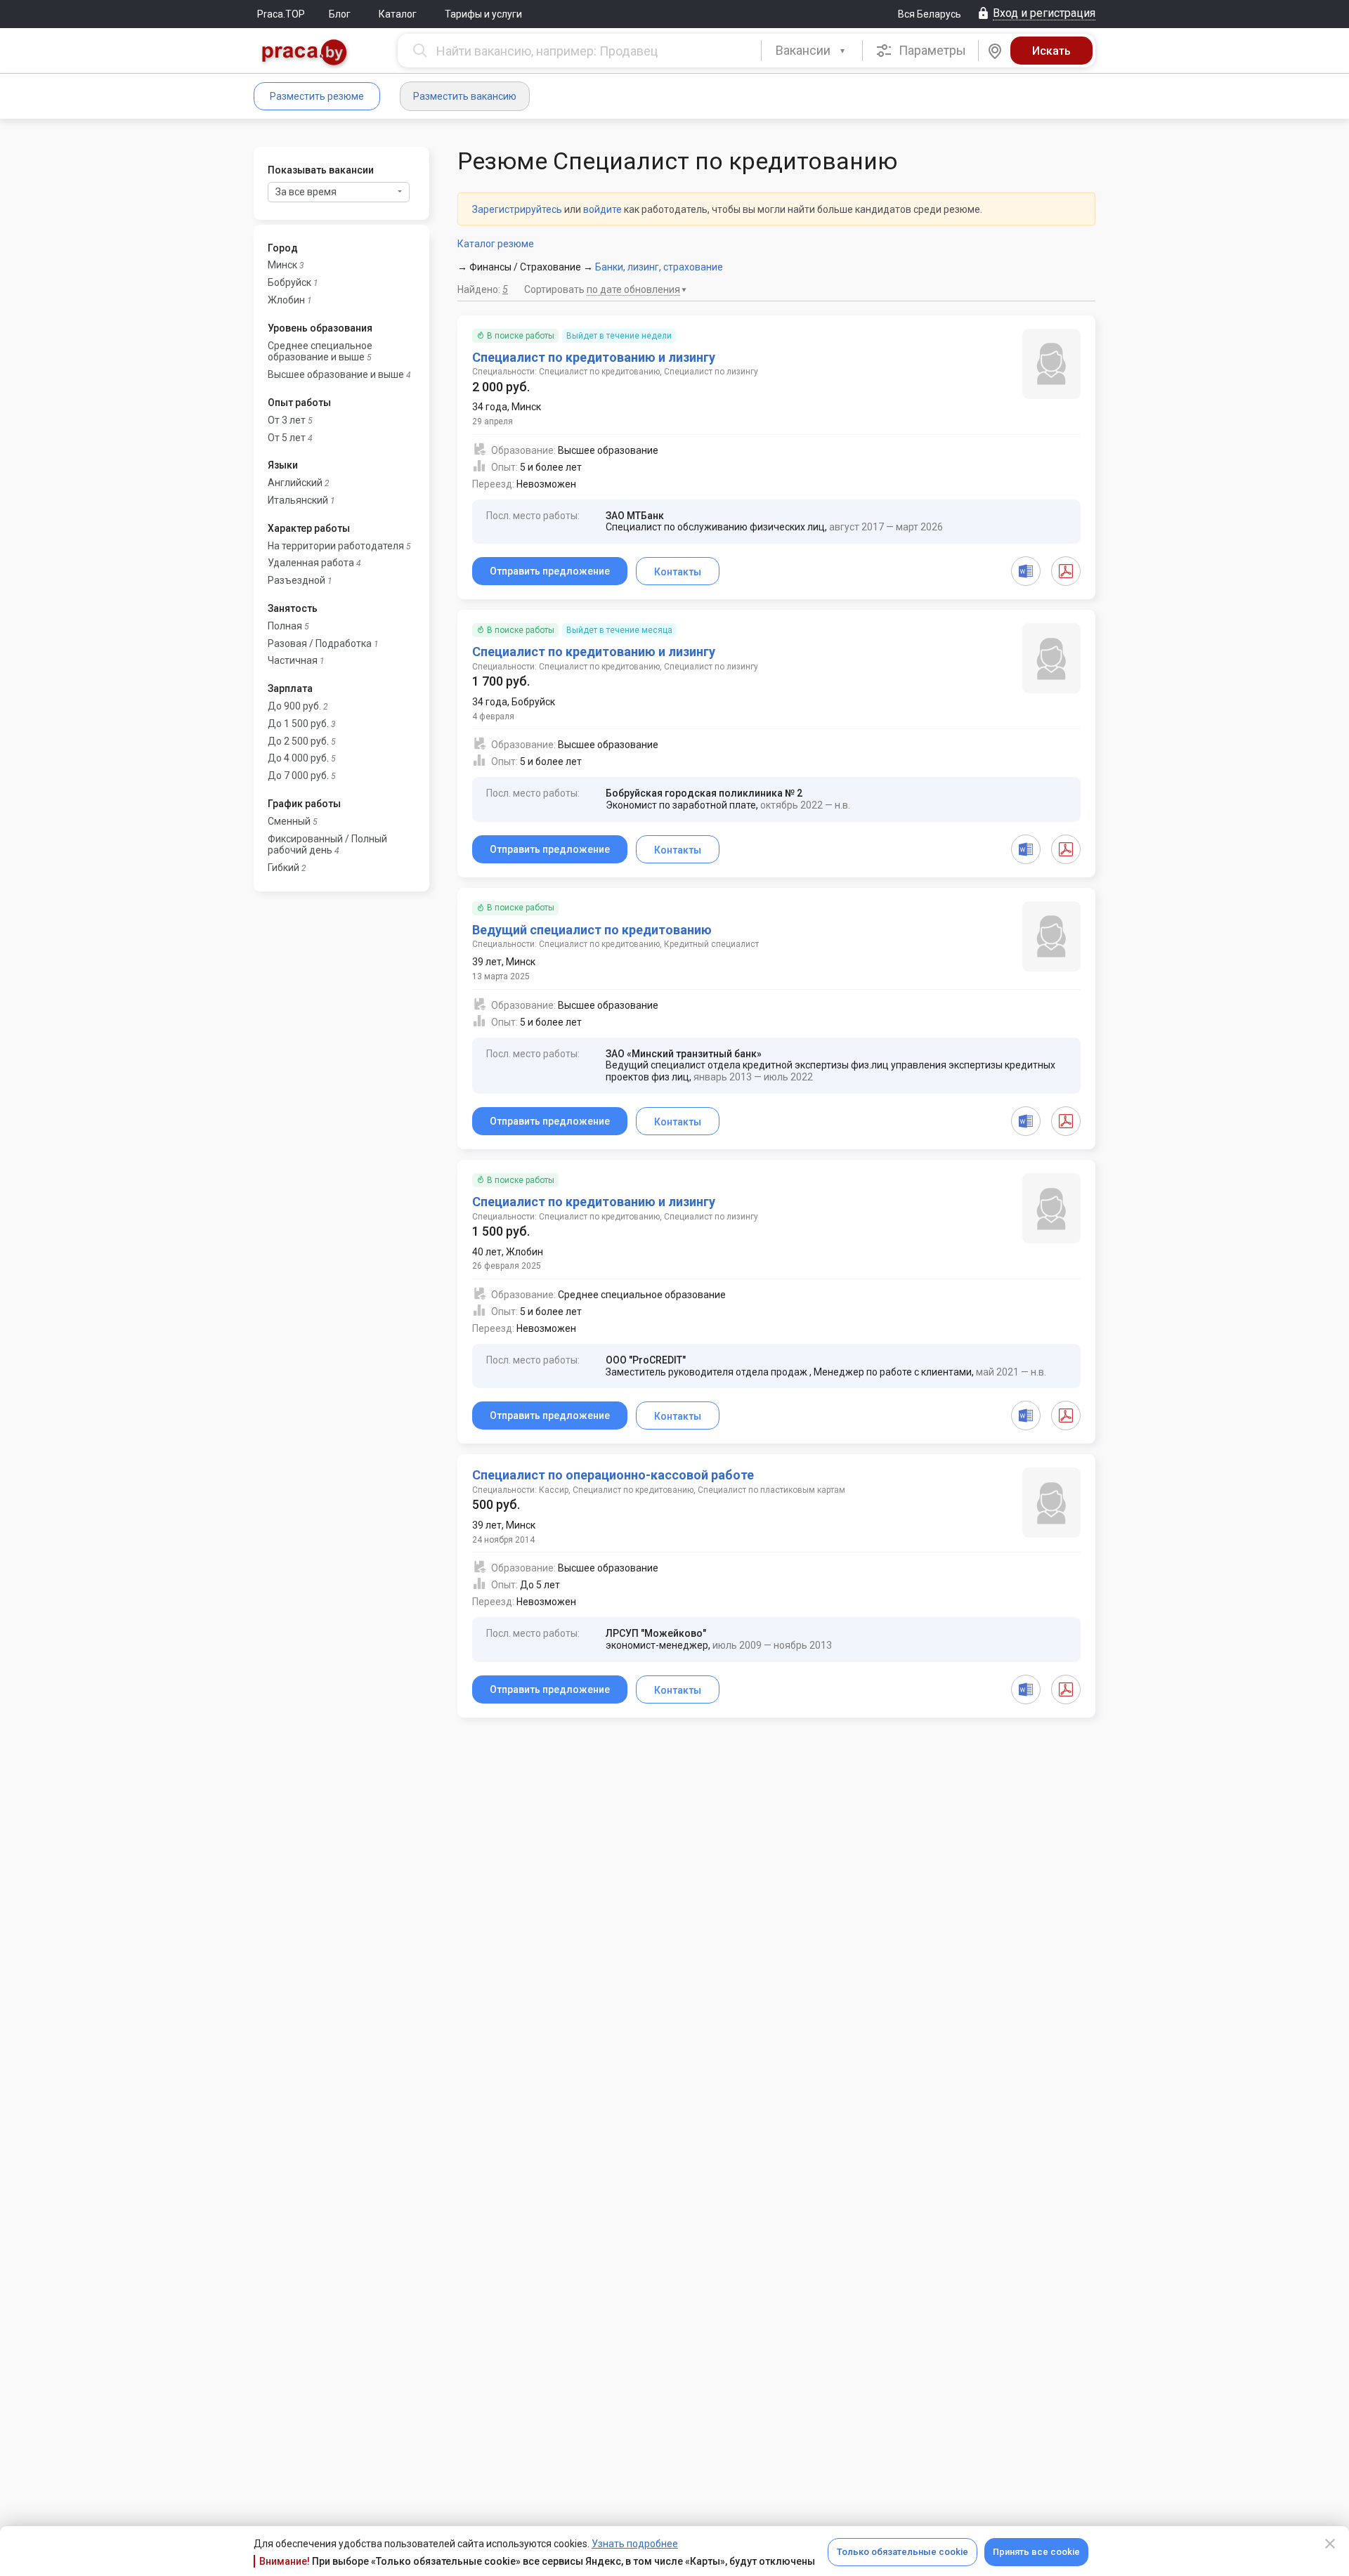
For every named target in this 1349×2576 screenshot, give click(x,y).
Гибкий (284, 868)
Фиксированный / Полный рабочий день (327, 845)
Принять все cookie (1036, 2552)
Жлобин (286, 300)
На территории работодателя (336, 546)
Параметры (931, 50)
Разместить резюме (317, 96)
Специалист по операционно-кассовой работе (613, 1475)
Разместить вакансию (465, 96)
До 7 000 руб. (298, 776)
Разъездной (296, 580)
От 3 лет (287, 420)
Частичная (293, 660)
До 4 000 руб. (298, 758)
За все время (306, 192)
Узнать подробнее (635, 2544)
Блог (340, 14)
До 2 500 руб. (298, 741)
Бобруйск (289, 282)
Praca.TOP (281, 14)
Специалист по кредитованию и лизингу (594, 357)
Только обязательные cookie (902, 2552)
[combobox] (812, 51)
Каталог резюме (496, 244)
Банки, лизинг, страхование (659, 267)
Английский (295, 483)
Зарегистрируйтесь (517, 209)
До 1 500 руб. (298, 724)
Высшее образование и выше (336, 374)
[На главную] (305, 54)
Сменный (289, 821)
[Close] (1330, 2544)
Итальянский (298, 500)
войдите (602, 209)
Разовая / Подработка (320, 643)
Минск (282, 265)
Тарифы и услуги (483, 14)
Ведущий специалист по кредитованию (592, 930)
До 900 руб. (294, 706)
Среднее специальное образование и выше (320, 352)
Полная (285, 626)
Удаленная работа (311, 563)
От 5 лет (287, 438)
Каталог (398, 14)
